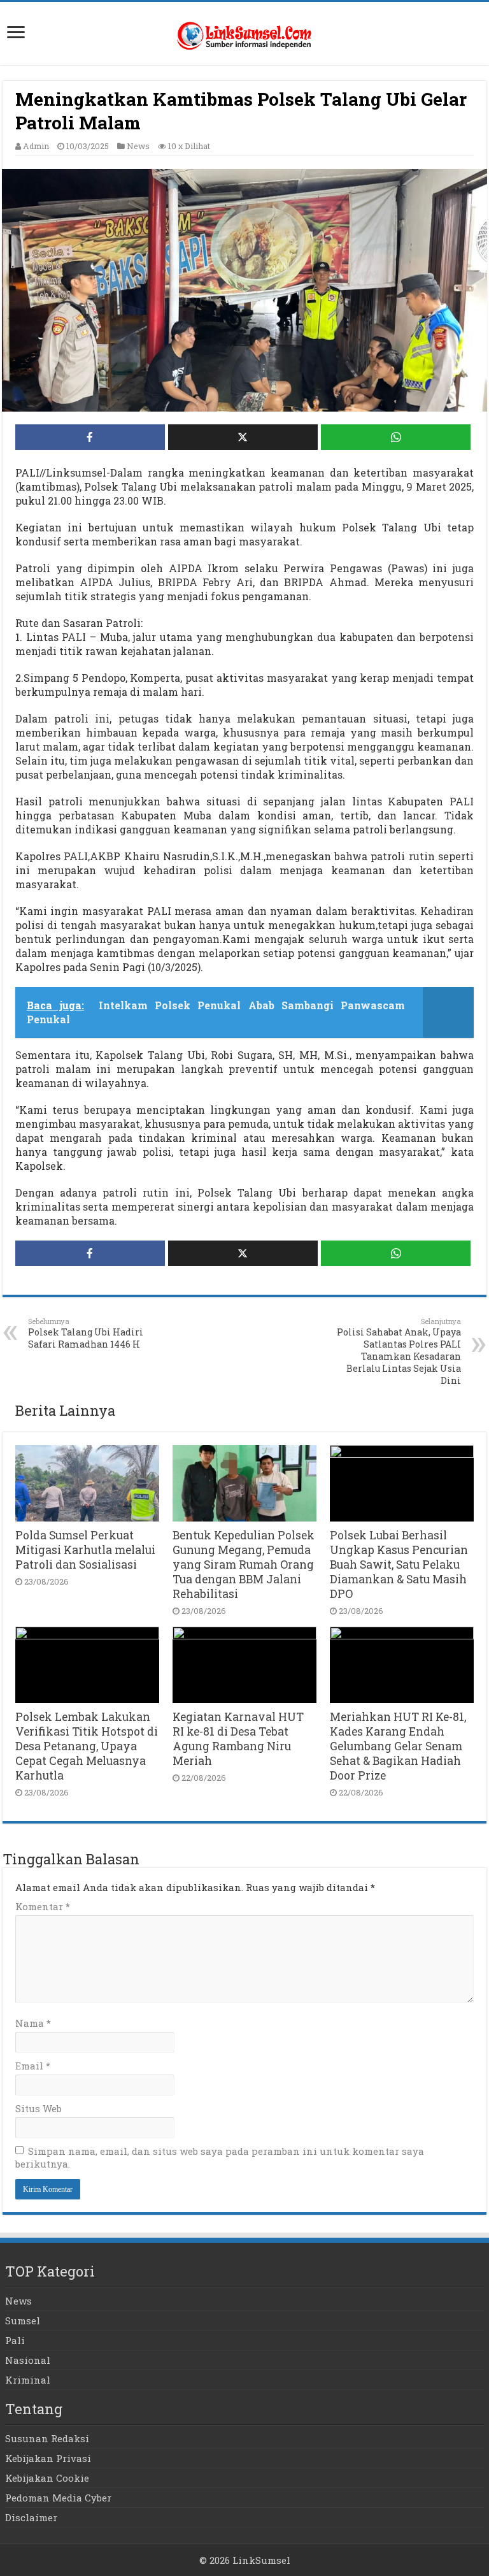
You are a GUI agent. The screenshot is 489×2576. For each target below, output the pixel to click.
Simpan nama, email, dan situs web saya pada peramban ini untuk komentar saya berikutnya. (220, 2157)
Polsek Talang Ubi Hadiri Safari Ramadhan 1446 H (86, 1333)
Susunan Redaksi (47, 2438)
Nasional (28, 2360)
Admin (36, 146)
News (138, 146)
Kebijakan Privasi (48, 2458)
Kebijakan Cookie (47, 2478)
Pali (15, 2340)
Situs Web (39, 2108)
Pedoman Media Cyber (58, 2498)
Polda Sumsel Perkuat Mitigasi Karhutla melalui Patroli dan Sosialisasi (85, 1550)
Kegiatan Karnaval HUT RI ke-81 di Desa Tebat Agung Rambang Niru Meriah (238, 1739)
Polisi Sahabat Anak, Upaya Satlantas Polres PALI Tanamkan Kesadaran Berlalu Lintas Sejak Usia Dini (399, 1351)
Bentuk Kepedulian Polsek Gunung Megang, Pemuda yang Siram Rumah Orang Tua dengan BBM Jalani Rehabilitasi (244, 1565)
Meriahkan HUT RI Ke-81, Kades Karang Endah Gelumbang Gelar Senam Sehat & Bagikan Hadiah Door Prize (398, 1746)
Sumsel (23, 2321)
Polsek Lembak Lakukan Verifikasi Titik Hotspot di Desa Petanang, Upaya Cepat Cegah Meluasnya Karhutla (87, 1746)
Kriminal (28, 2380)
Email (33, 2066)
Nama (33, 2023)
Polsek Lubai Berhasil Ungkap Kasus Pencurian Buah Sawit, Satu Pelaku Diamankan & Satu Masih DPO (399, 1565)
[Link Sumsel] (244, 33)
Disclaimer (31, 2517)
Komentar (43, 1906)
